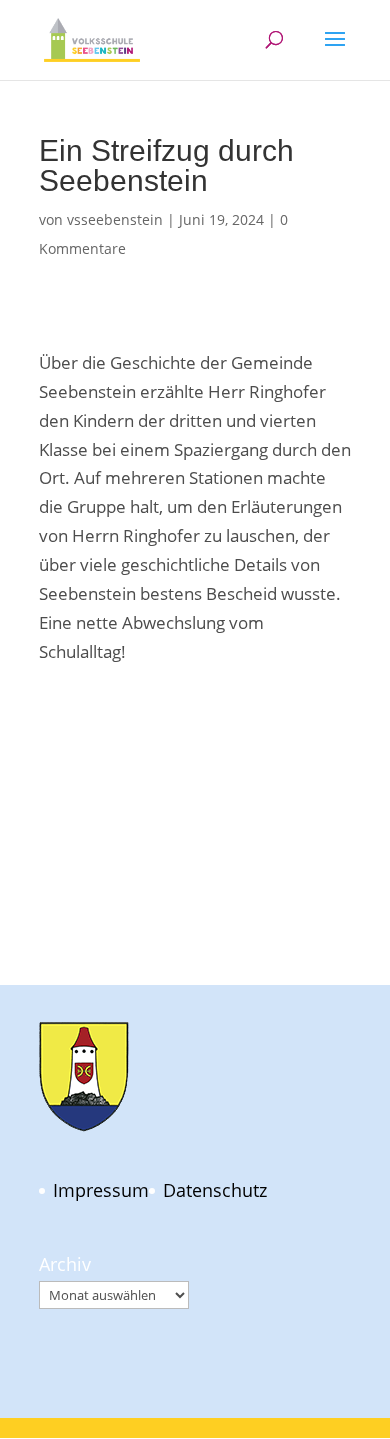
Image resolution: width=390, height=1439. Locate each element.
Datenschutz (215, 1190)
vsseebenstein (115, 219)
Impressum (101, 1190)
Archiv (65, 1264)
